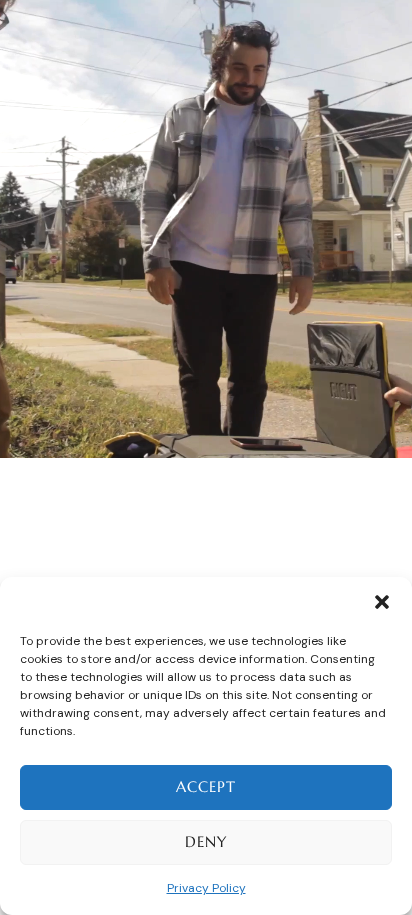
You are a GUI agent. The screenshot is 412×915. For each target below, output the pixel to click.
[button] (382, 602)
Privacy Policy (206, 888)
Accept (206, 786)
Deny (206, 841)
